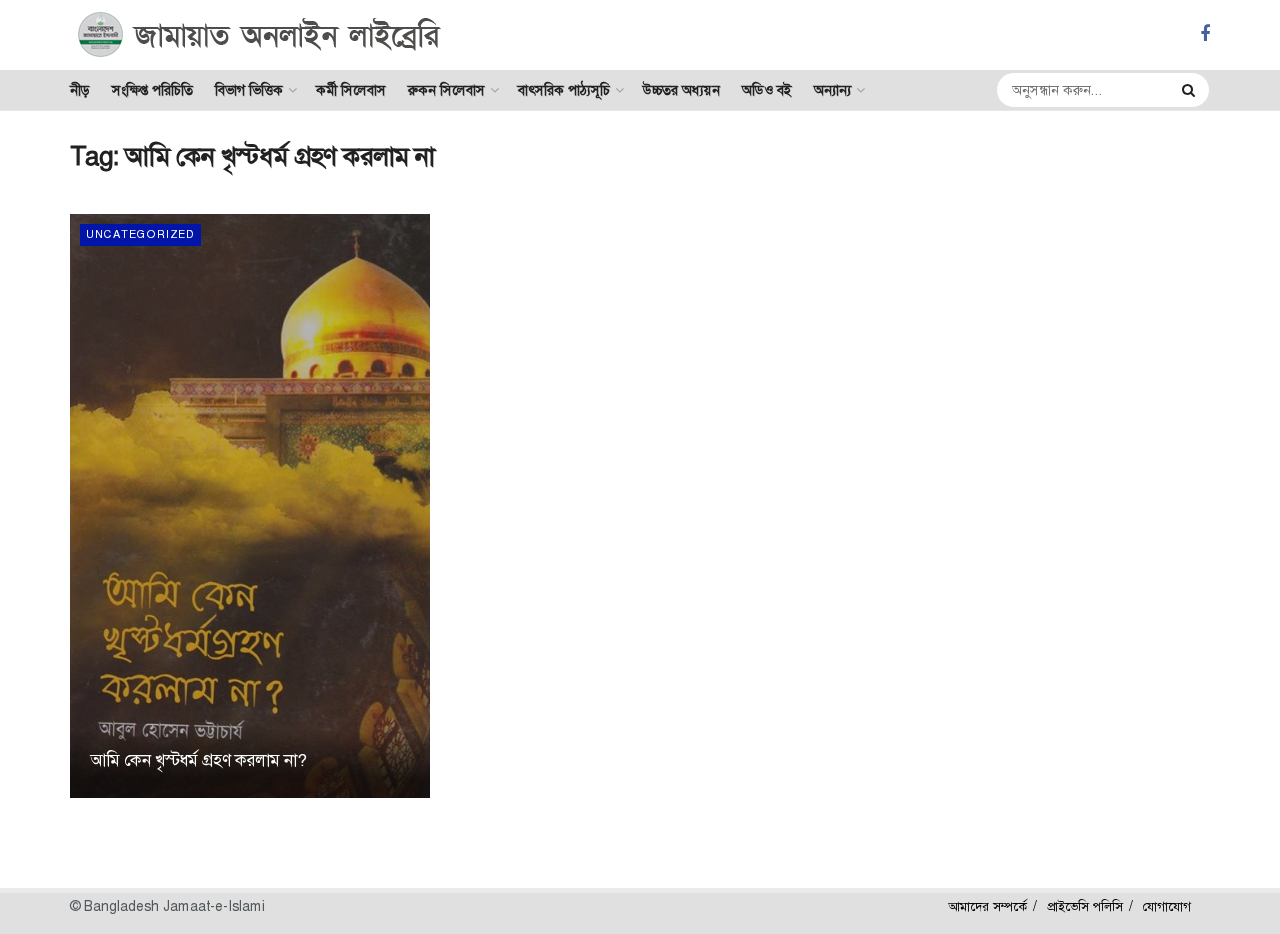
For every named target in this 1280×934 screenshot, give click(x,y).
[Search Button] (1191, 90)
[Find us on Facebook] (1205, 34)
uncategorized (140, 234)
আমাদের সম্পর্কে (987, 906)
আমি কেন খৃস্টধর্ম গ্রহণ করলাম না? (198, 760)
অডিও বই (767, 90)
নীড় (80, 90)
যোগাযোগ (1167, 906)
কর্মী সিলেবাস (351, 90)
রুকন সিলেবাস (446, 90)
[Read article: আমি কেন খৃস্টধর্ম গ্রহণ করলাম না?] (250, 506)
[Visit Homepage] (259, 35)
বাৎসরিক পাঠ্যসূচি (564, 90)
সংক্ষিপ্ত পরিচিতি (152, 90)
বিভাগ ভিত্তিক (249, 90)
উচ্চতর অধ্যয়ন (681, 90)
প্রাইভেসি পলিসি (1085, 906)
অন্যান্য (832, 90)
